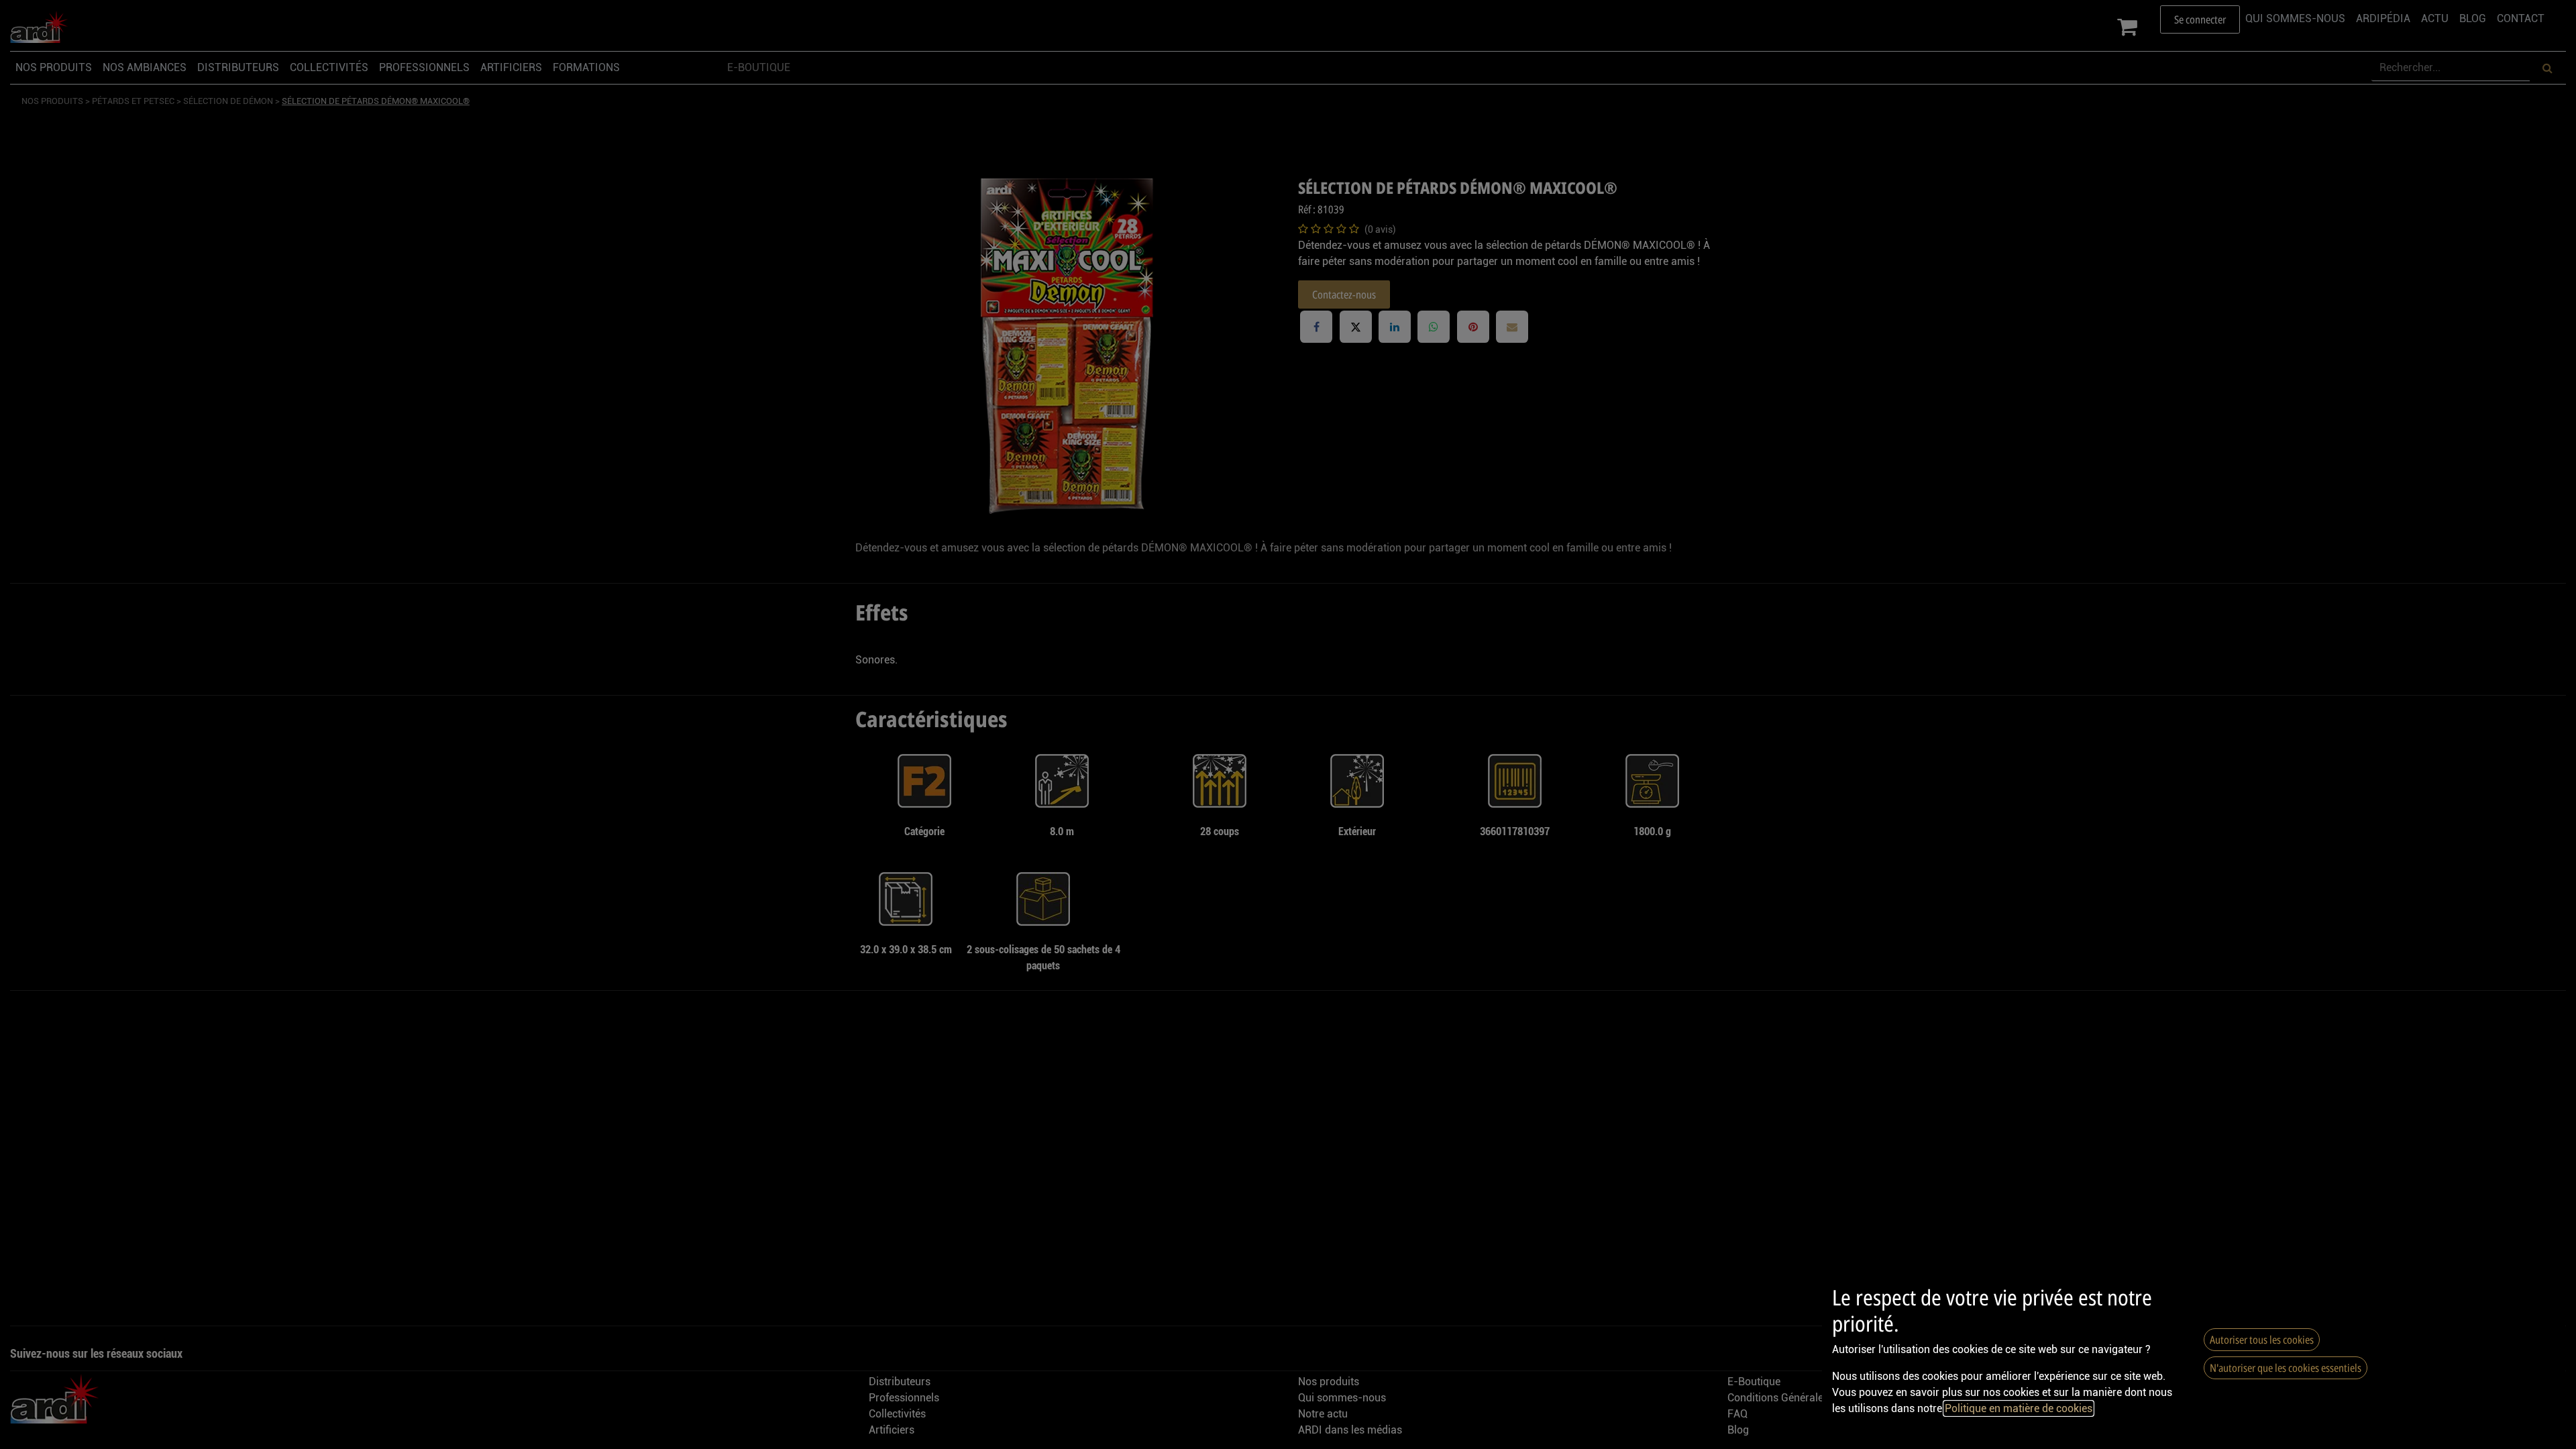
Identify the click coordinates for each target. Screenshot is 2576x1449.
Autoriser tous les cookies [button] (2262, 1340)
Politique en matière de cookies (2019, 1408)
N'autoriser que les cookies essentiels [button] (2286, 1368)
